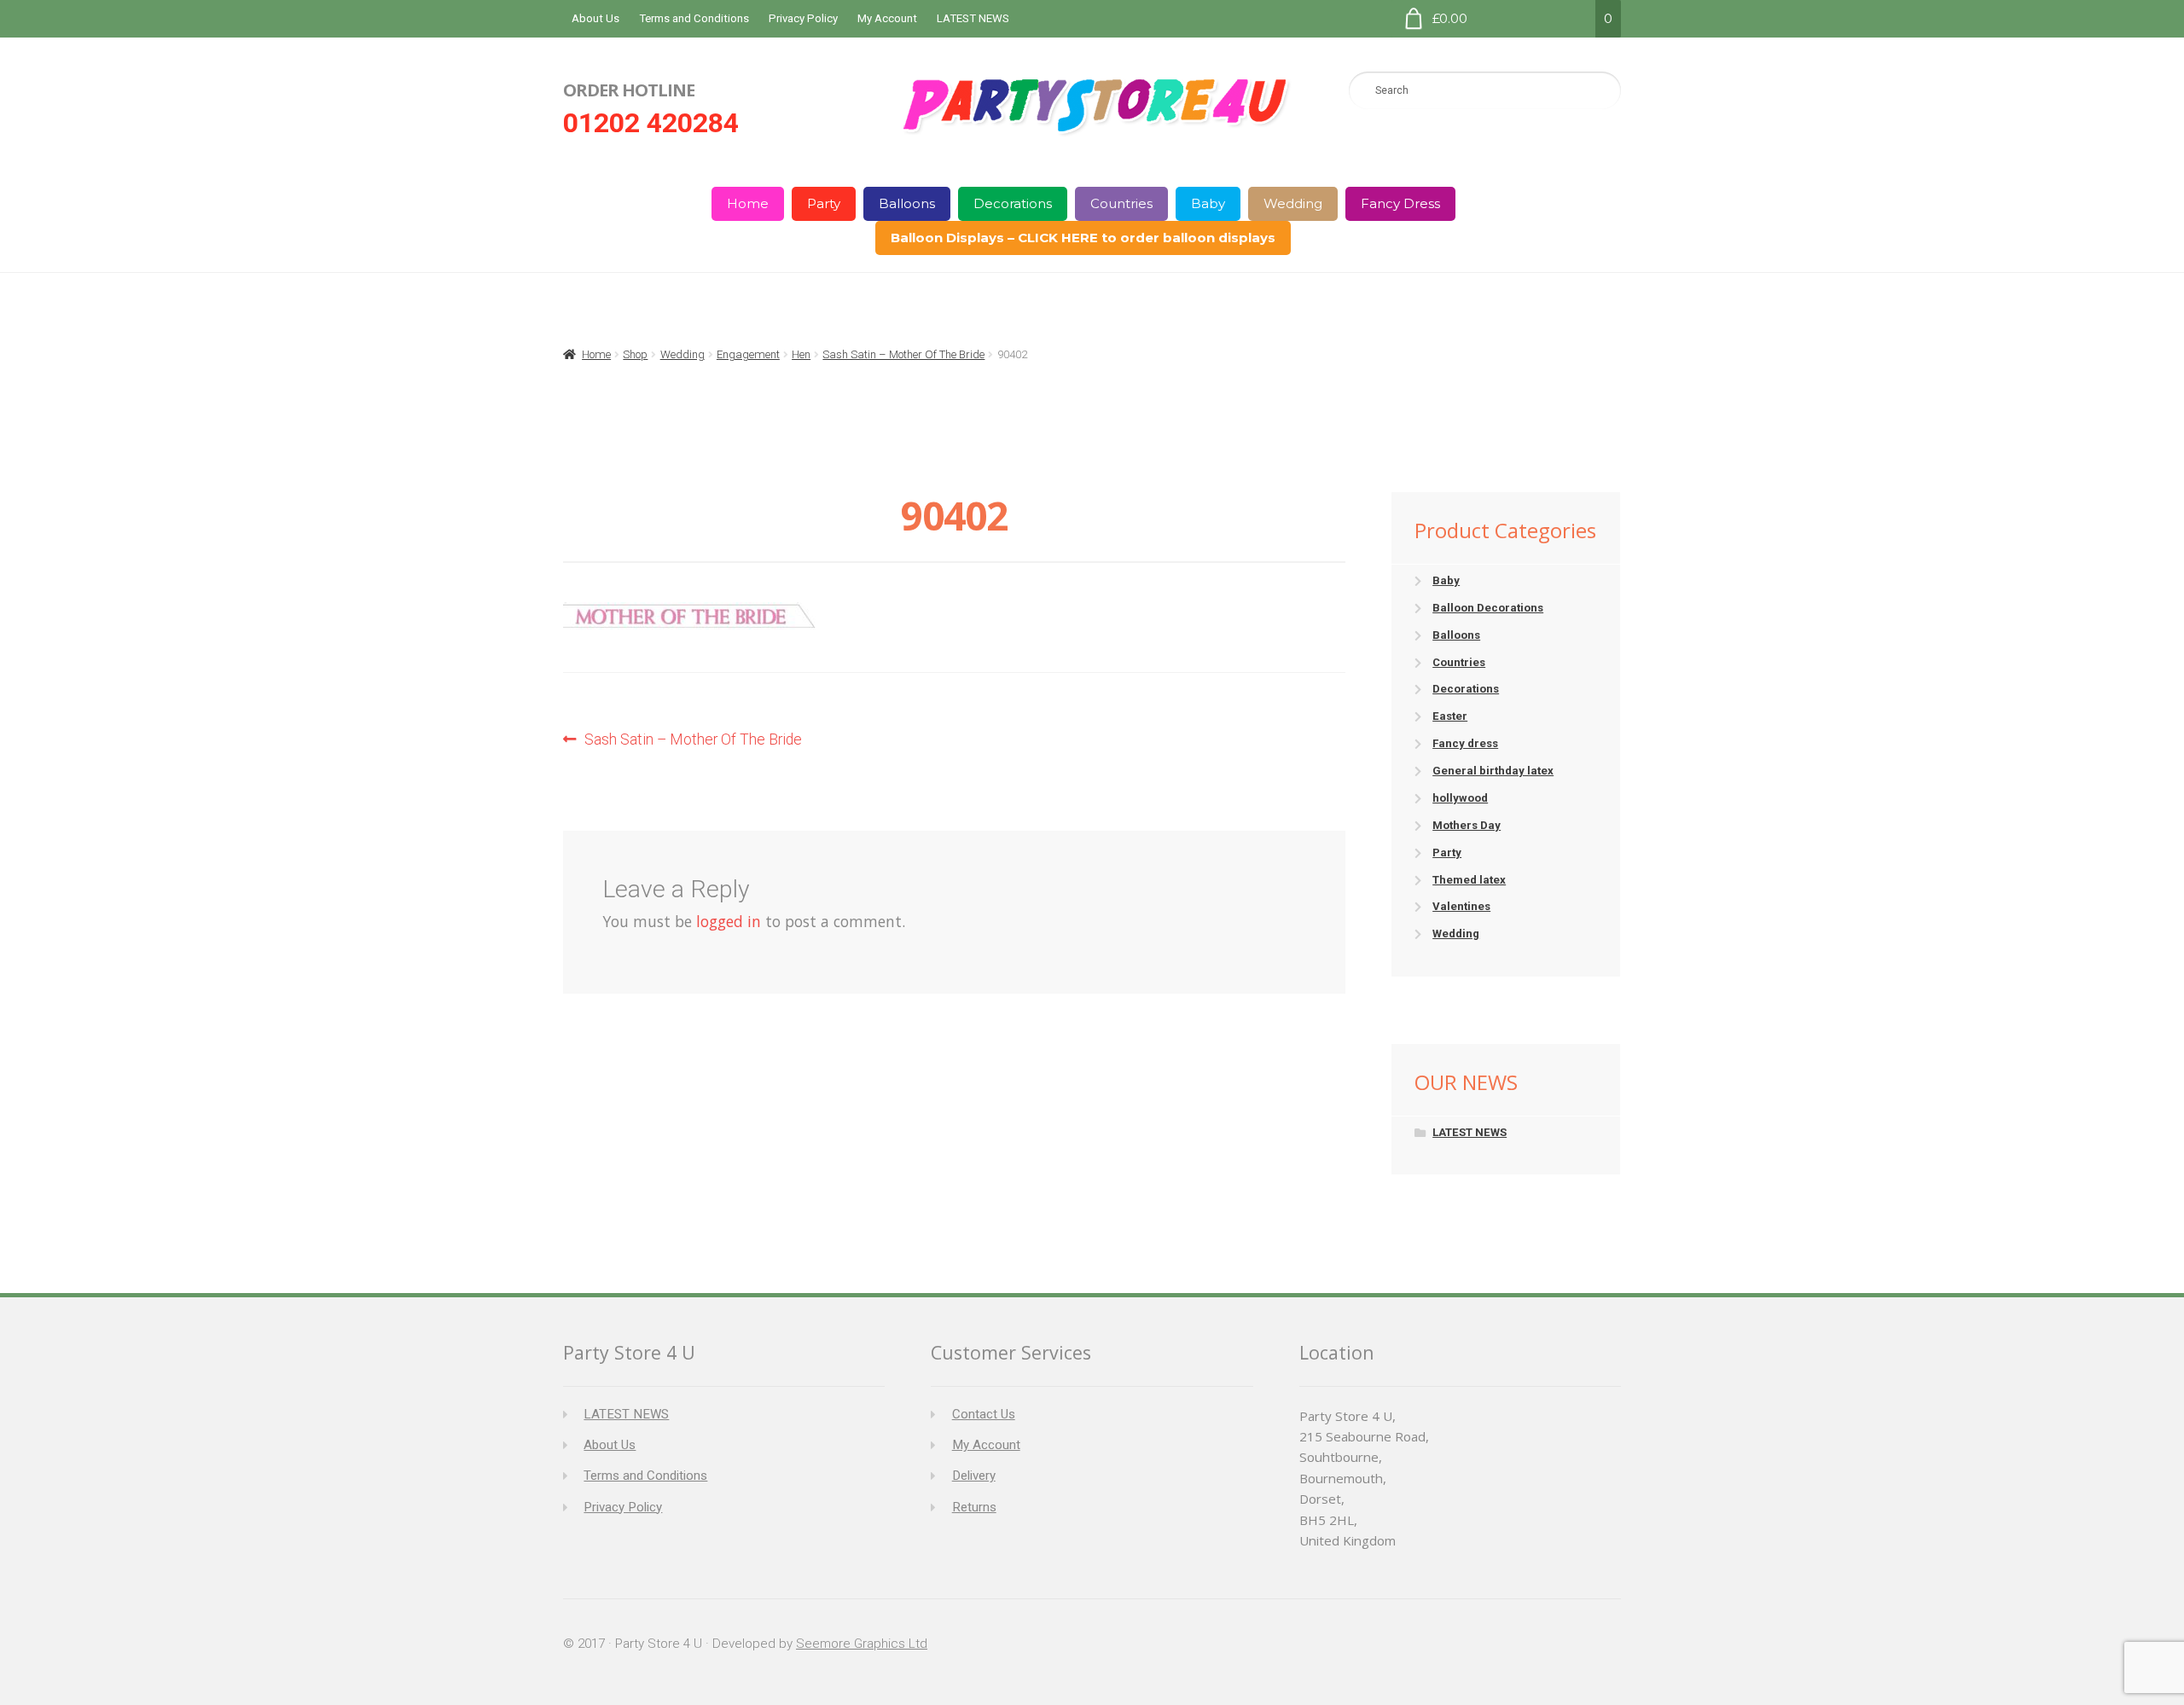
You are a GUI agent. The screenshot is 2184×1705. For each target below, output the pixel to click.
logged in (729, 921)
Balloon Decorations (1488, 608)
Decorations (1013, 203)
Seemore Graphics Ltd (862, 1644)
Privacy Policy (803, 18)
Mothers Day (1467, 825)
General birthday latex (1493, 771)
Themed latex (1469, 880)
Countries (1121, 203)
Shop (635, 354)
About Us (595, 18)
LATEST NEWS (973, 18)
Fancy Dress (1400, 203)
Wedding (1293, 203)
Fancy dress (1465, 743)
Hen (801, 354)
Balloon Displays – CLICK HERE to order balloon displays (1083, 238)
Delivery (974, 1476)
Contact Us (984, 1414)
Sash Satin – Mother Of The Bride (903, 354)
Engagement (748, 354)
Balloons (907, 203)
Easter (1450, 716)
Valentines (1461, 906)
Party (824, 203)
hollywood (1460, 798)
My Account (887, 18)
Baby (1208, 203)
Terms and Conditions (694, 18)
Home (748, 203)
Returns (974, 1507)
